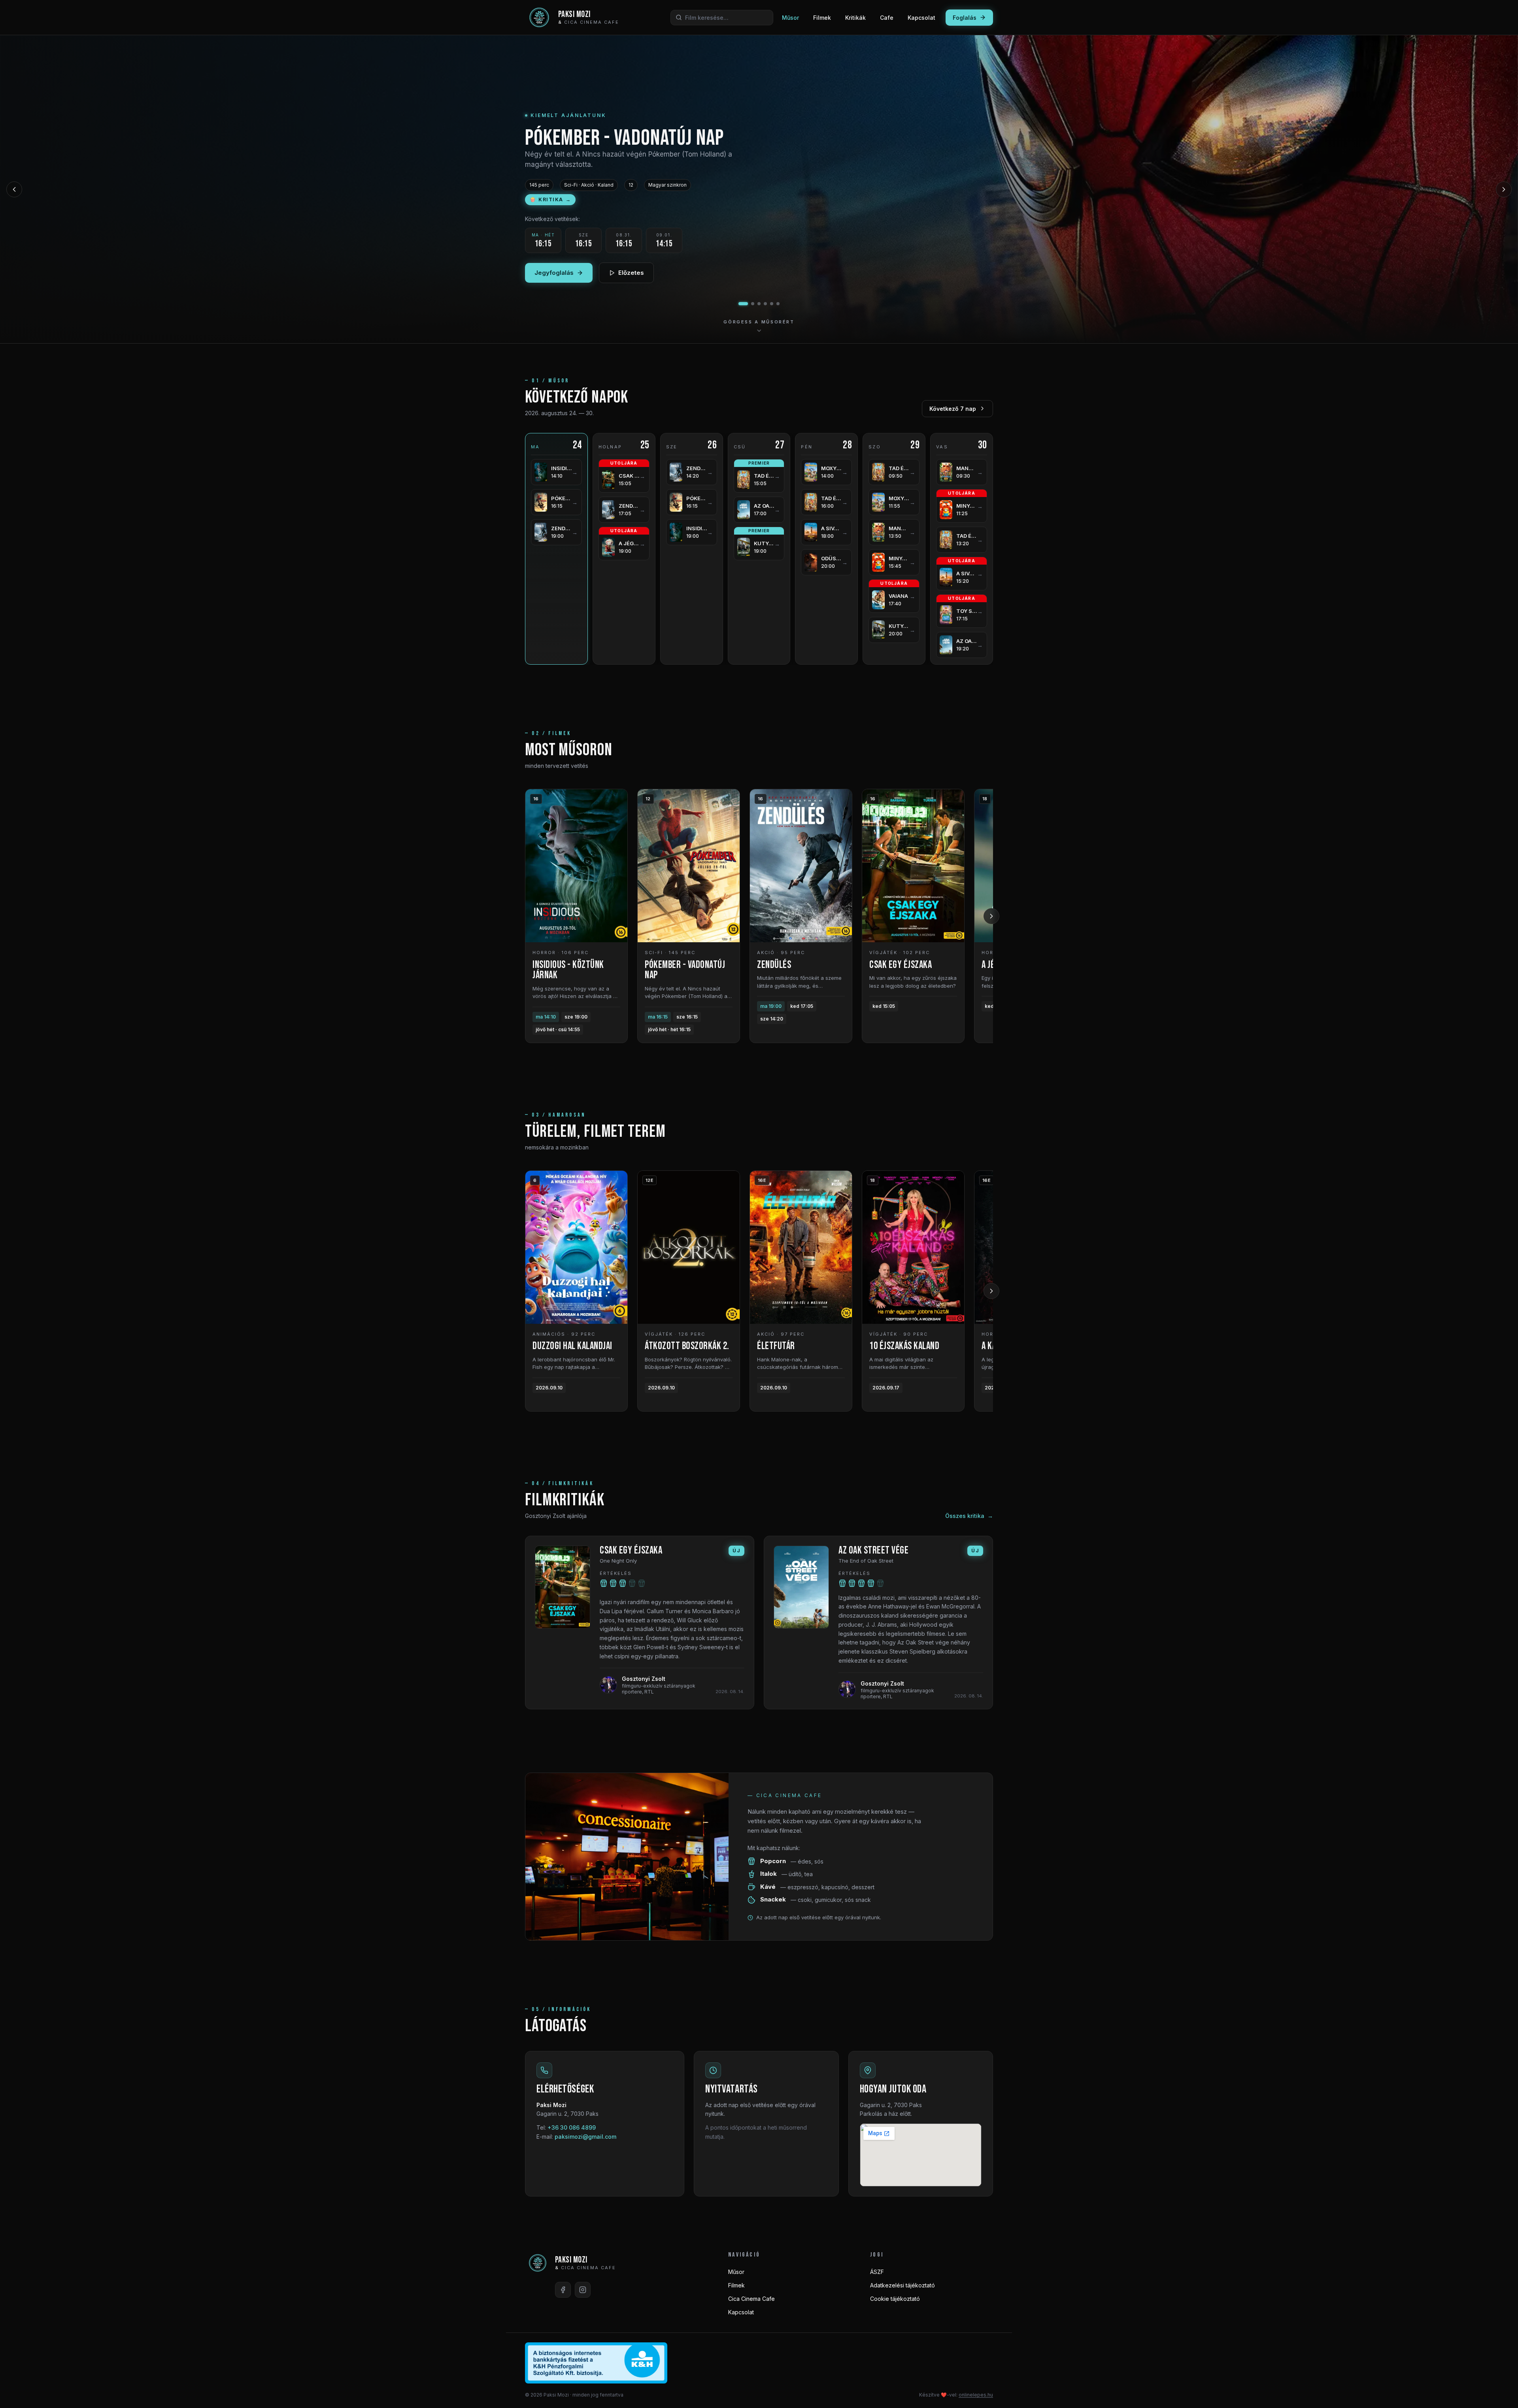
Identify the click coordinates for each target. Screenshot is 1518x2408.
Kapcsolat (921, 18)
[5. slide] (772, 304)
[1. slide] (740, 304)
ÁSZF (877, 2272)
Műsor (790, 18)
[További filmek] (991, 916)
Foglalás (965, 18)
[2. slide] (746, 304)
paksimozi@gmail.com (585, 2137)
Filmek (822, 18)
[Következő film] (1504, 189)
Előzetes (631, 279)
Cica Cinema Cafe (751, 2299)
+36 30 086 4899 (572, 2127)
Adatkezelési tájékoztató (902, 2285)
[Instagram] (583, 2290)
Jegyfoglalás (554, 279)
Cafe (887, 18)
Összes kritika (969, 1516)
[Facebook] (563, 2290)
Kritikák (855, 18)
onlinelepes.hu (976, 2395)
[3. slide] (756, 304)
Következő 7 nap (953, 409)
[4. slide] (765, 304)
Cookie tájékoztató (895, 2299)
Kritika (550, 199)
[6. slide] (778, 304)
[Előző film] (14, 189)
